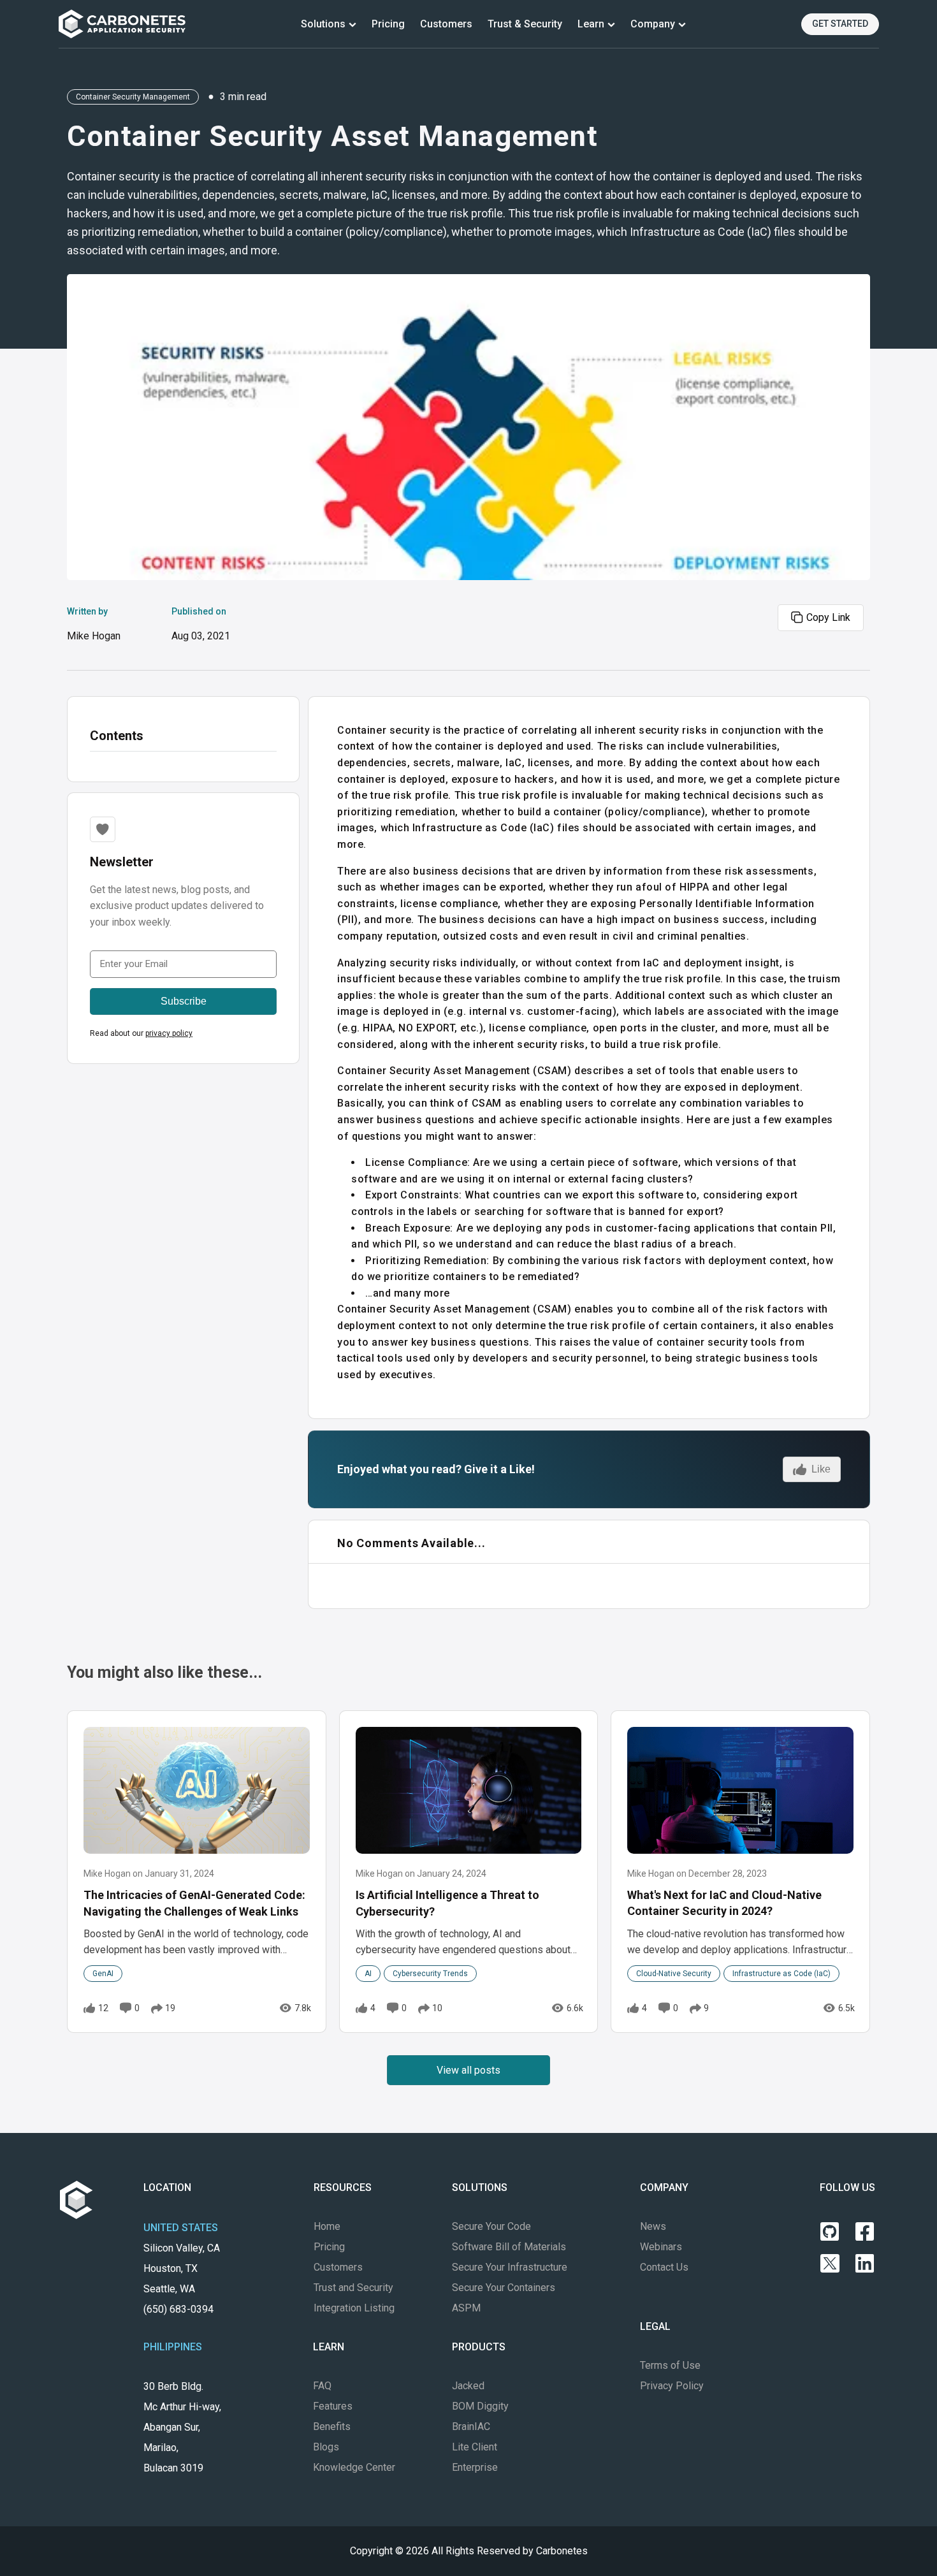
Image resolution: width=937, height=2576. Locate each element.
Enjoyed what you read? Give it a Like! (436, 1469)
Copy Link (828, 617)
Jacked (468, 2386)
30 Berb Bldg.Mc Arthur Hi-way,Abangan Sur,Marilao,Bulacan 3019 (182, 2427)
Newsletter (122, 862)
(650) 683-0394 (178, 2309)
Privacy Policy (672, 2386)
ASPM (466, 2308)
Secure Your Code (491, 2226)
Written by (94, 624)
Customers (446, 24)
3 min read (243, 97)
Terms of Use (670, 2365)
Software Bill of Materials (509, 2247)
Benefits (332, 2427)
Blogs (326, 2447)
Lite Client (475, 2447)
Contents (117, 736)
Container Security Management (133, 97)
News (653, 2226)
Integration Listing (354, 2308)
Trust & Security (525, 24)
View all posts (468, 2070)
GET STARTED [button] (840, 24)
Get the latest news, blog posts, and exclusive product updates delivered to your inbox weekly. (177, 906)
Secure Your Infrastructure (510, 2267)
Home (327, 2226)
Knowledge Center (354, 2467)
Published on (201, 624)
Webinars (661, 2247)
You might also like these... (164, 1672)
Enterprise (475, 2467)
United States (181, 2228)
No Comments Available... (411, 1543)
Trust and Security (353, 2288)
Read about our (141, 1033)
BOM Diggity (480, 2406)
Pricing (388, 24)
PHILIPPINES (173, 2347)
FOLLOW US (847, 2187)
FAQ (322, 2386)
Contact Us (664, 2267)
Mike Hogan (94, 636)
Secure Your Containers (504, 2288)
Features (333, 2406)
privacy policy (169, 1033)
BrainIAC (471, 2427)
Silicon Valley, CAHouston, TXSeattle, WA (182, 2279)
